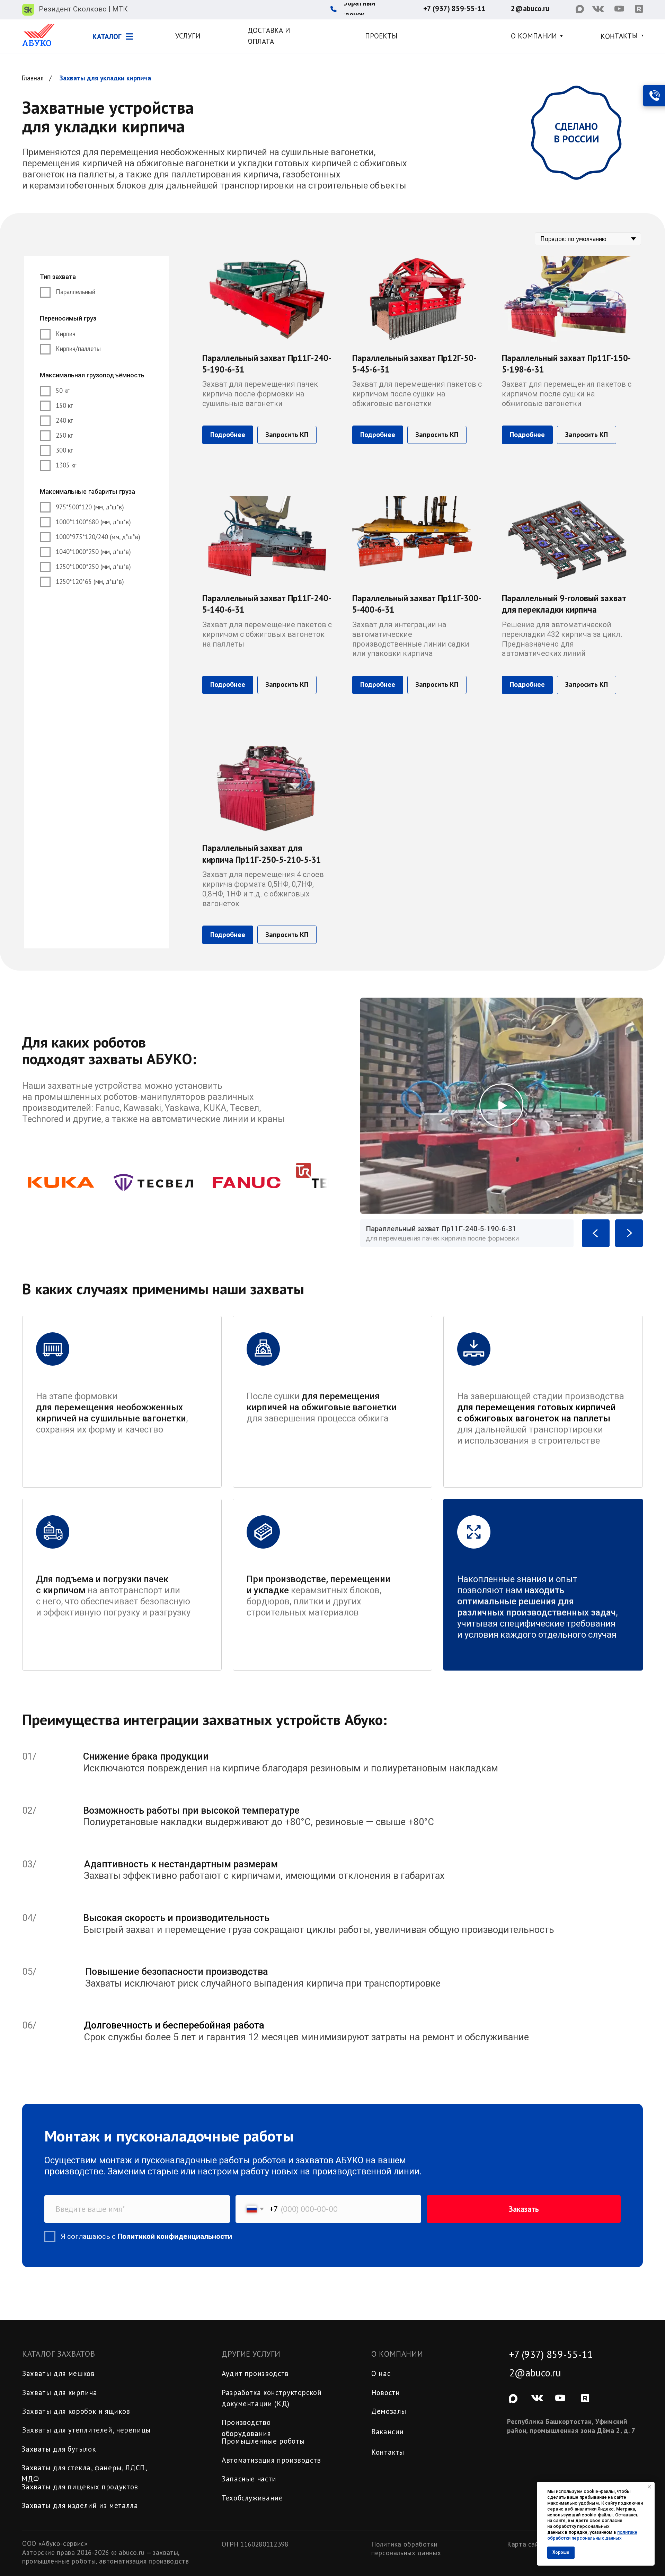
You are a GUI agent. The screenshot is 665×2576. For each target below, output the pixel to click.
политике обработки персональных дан (592, 2535)
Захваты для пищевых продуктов (80, 2487)
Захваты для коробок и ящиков (76, 2411)
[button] (371, 9)
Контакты (388, 2452)
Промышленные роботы (263, 2441)
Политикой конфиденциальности (175, 2236)
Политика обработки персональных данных (406, 2548)
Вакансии (388, 2432)
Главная (33, 78)
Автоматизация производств (271, 2460)
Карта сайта (527, 2544)
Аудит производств (255, 2373)
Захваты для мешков (59, 2373)
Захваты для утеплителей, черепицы (86, 2430)
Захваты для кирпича (60, 2393)
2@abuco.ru (535, 2373)
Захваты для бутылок (59, 2449)
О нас (381, 2373)
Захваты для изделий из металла (80, 2505)
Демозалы (389, 2411)
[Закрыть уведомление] (649, 2487)
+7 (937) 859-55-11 (551, 2354)
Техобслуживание (252, 2498)
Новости (385, 2393)
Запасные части (249, 2479)
